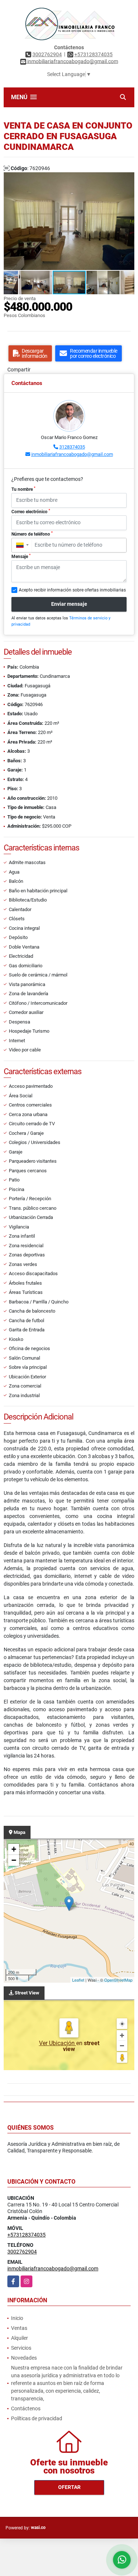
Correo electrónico (31, 511)
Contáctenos (26, 2408)
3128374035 (72, 447)
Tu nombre (23, 489)
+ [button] (14, 1849)
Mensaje (21, 556)
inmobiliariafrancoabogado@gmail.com (72, 454)
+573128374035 (93, 54)
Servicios (21, 2348)
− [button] (14, 1860)
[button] (128, 179)
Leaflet (78, 1980)
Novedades (24, 2358)
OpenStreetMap (118, 1980)
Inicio (17, 2318)
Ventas (19, 2328)
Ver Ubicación (58, 2043)
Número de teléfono (32, 534)
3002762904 (47, 54)
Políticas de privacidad (37, 2418)
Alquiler (20, 2338)
